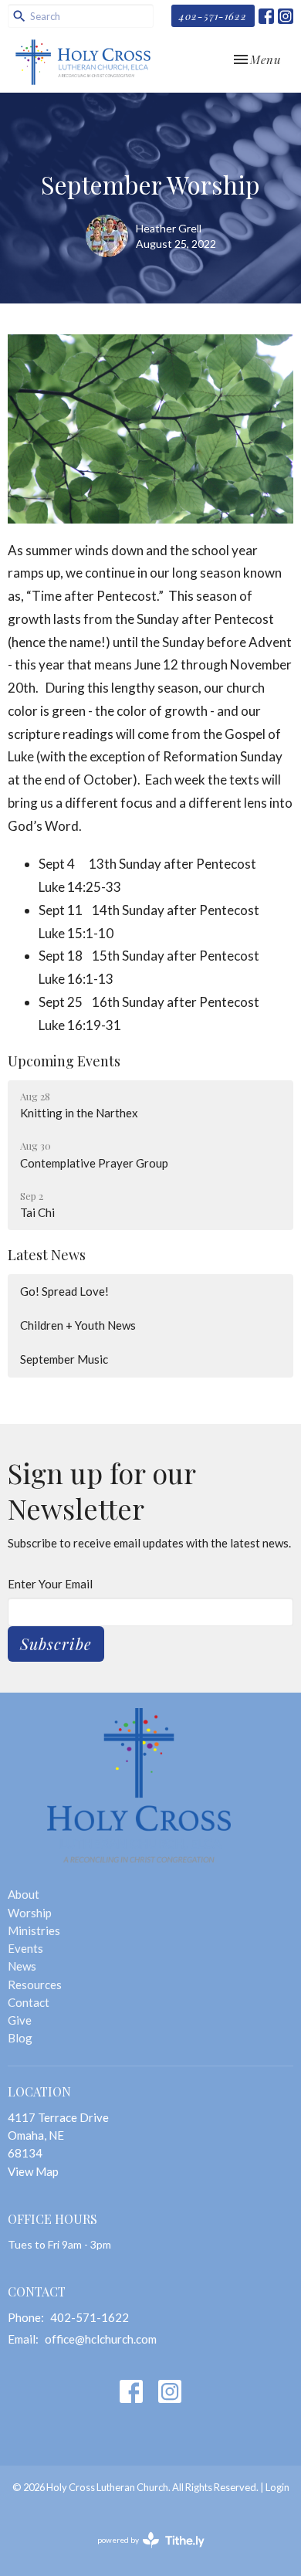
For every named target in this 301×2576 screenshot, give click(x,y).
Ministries (34, 1930)
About (24, 1894)
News (22, 1966)
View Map (33, 2171)
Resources (35, 1985)
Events (25, 1948)
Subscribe (56, 1644)
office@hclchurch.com (101, 2339)
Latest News (47, 1255)
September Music (64, 1359)
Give (20, 2020)
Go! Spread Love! (64, 1291)
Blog (20, 2038)
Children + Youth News (78, 1325)
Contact (29, 2002)
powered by (143, 2553)
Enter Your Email (50, 1584)
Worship (30, 1913)
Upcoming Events (64, 1061)
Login (277, 2487)
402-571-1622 (213, 16)
